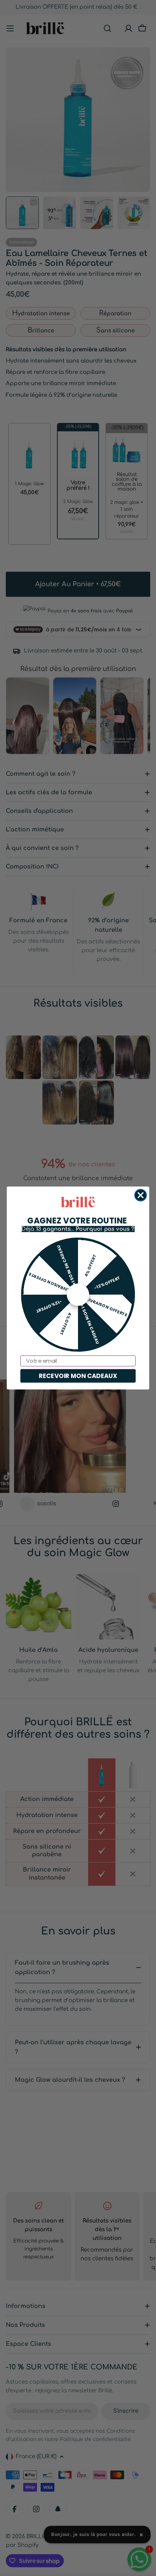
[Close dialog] (141, 1195)
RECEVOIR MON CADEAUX (78, 1376)
